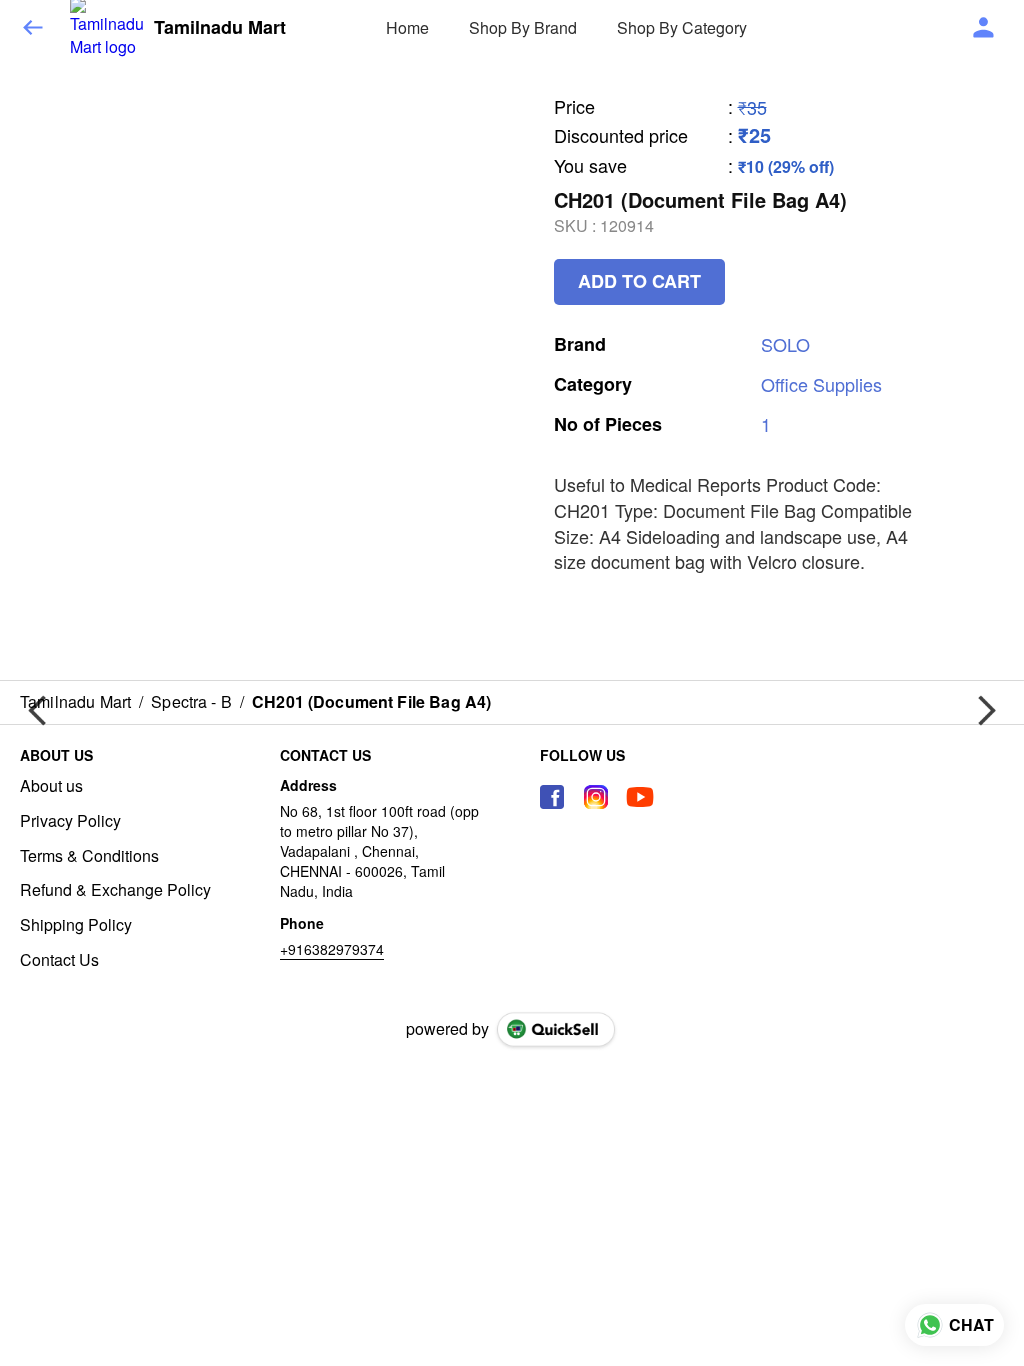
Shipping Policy (76, 925)
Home (407, 27)
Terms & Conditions (89, 856)
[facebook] (552, 797)
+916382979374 (332, 949)
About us (51, 786)
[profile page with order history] (984, 28)
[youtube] (640, 797)
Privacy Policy (70, 821)
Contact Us (59, 960)
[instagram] (596, 797)
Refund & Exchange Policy (115, 890)
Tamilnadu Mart (220, 28)
